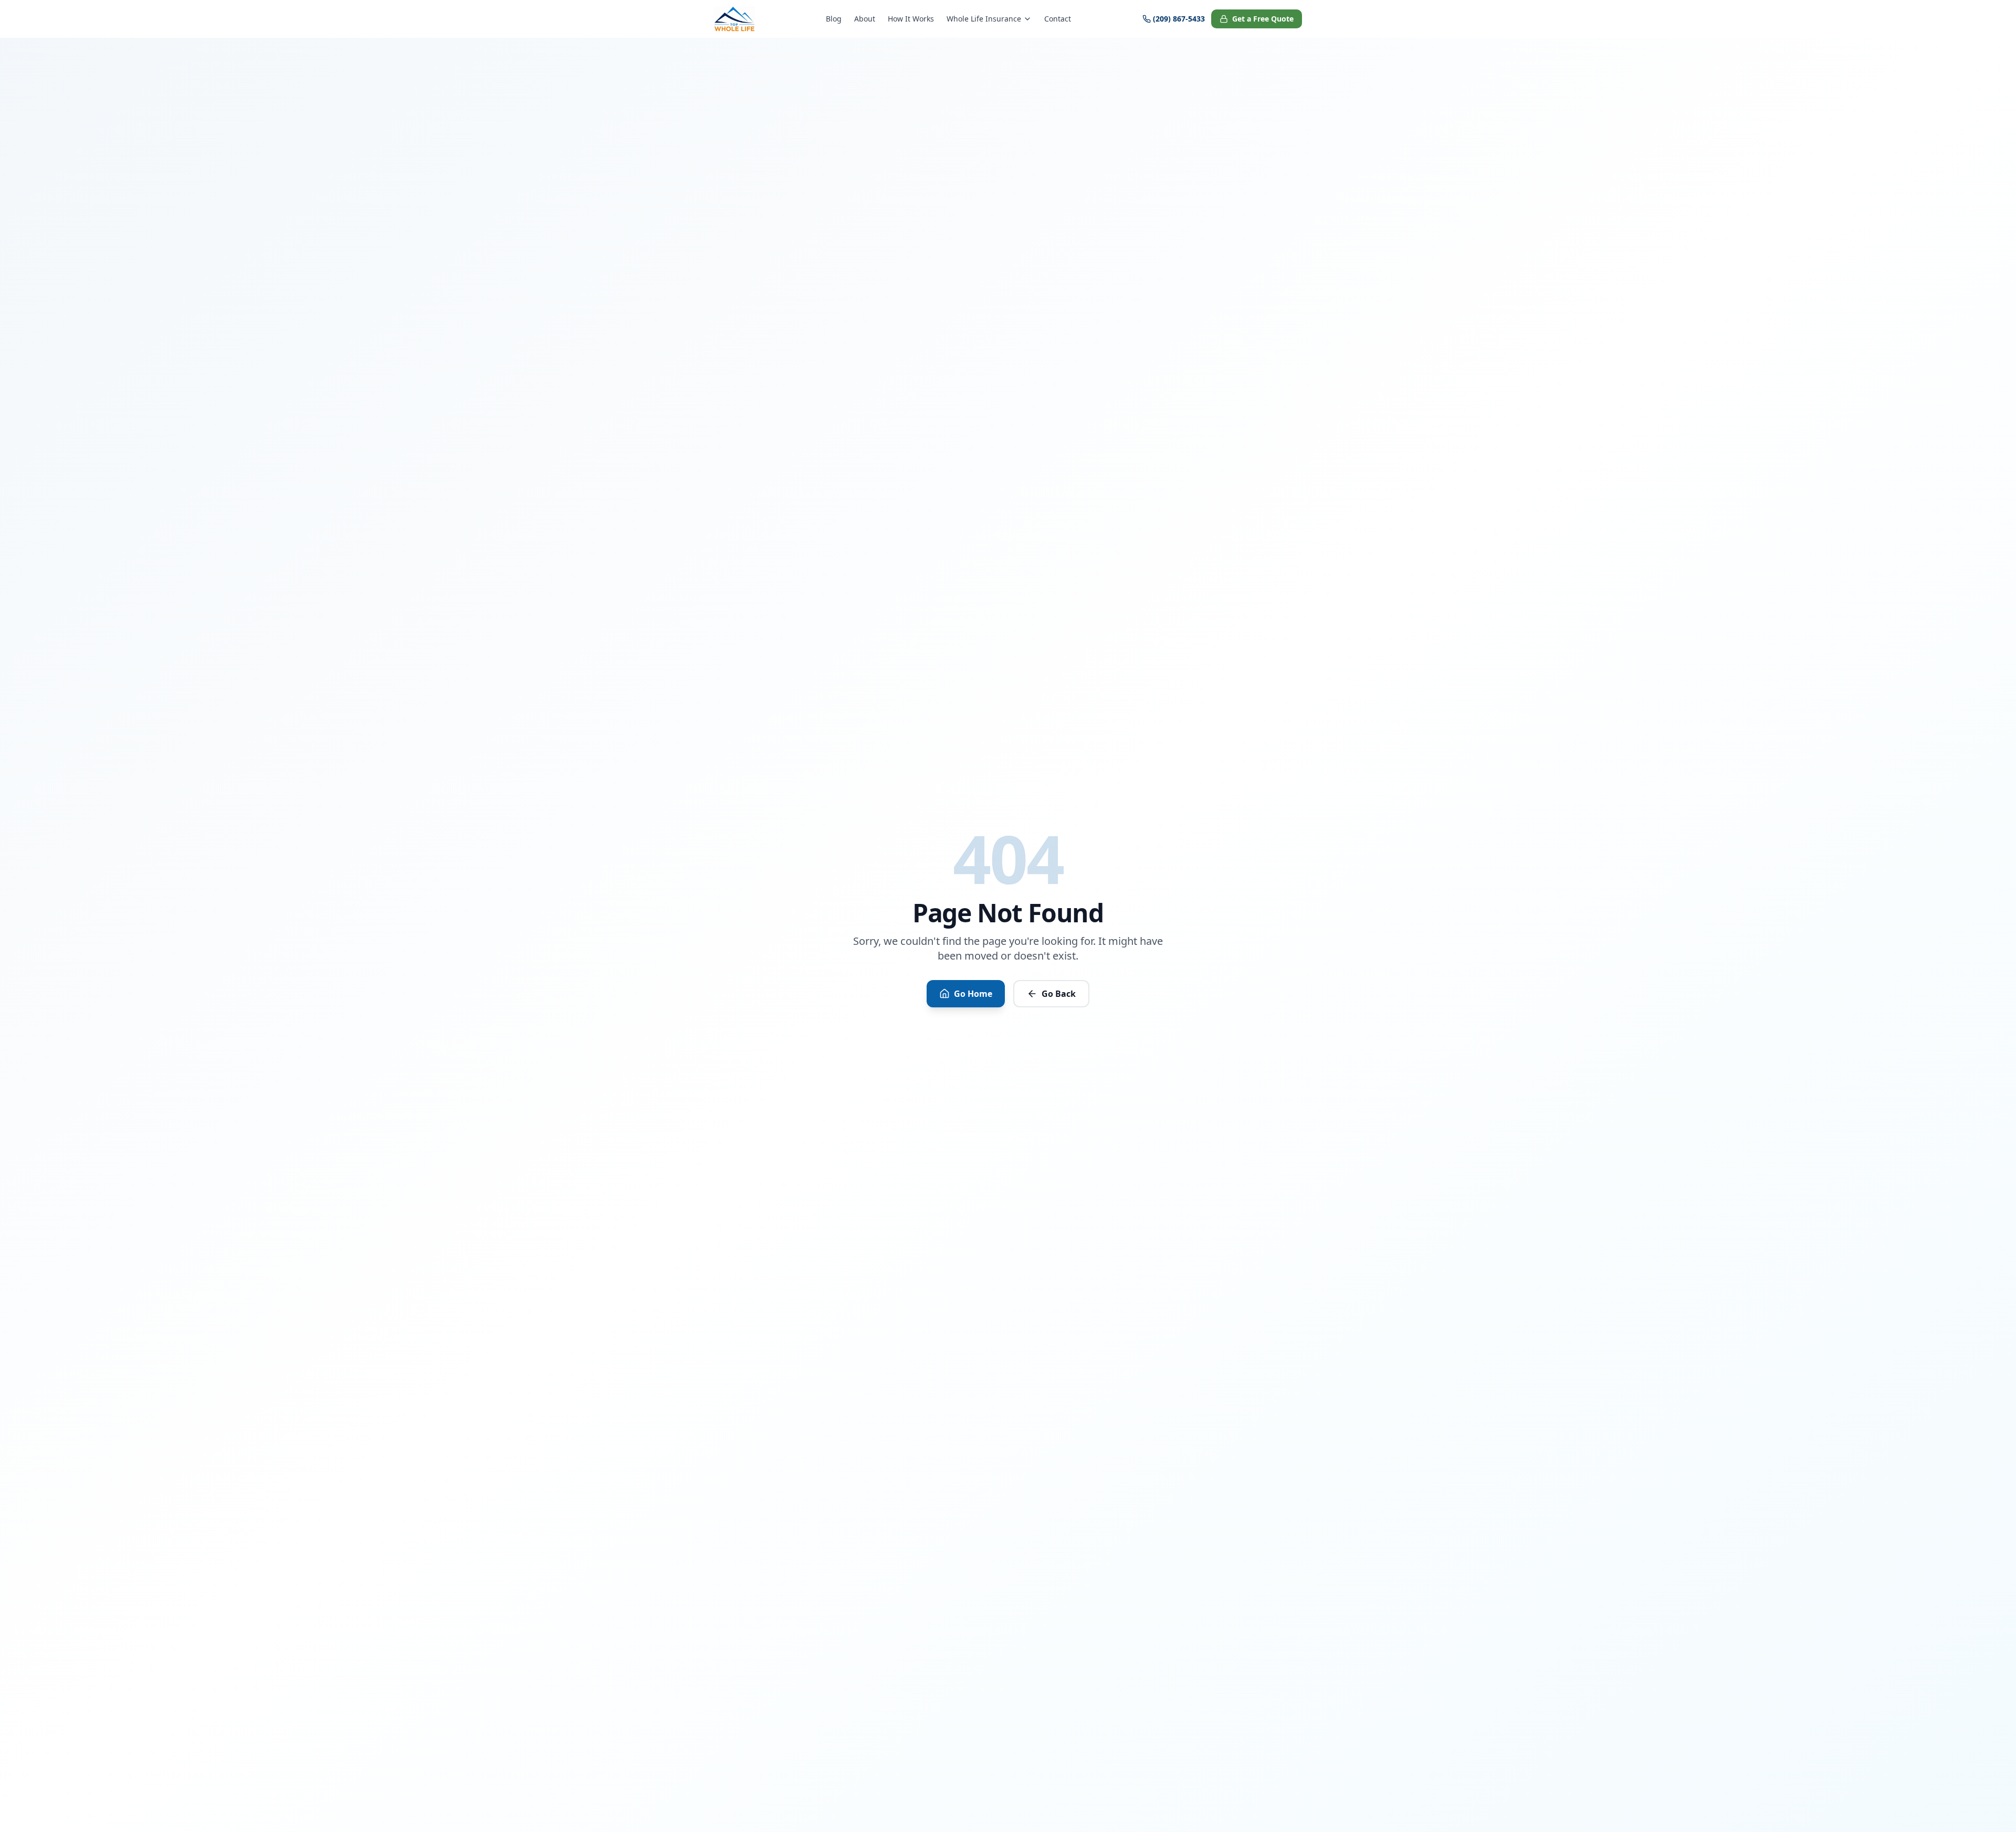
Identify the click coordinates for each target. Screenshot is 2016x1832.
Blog (834, 19)
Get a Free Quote (1263, 19)
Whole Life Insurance (984, 19)
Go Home (973, 994)
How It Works (911, 19)
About (865, 19)
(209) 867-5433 (1179, 19)
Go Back (1059, 994)
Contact (1058, 19)
